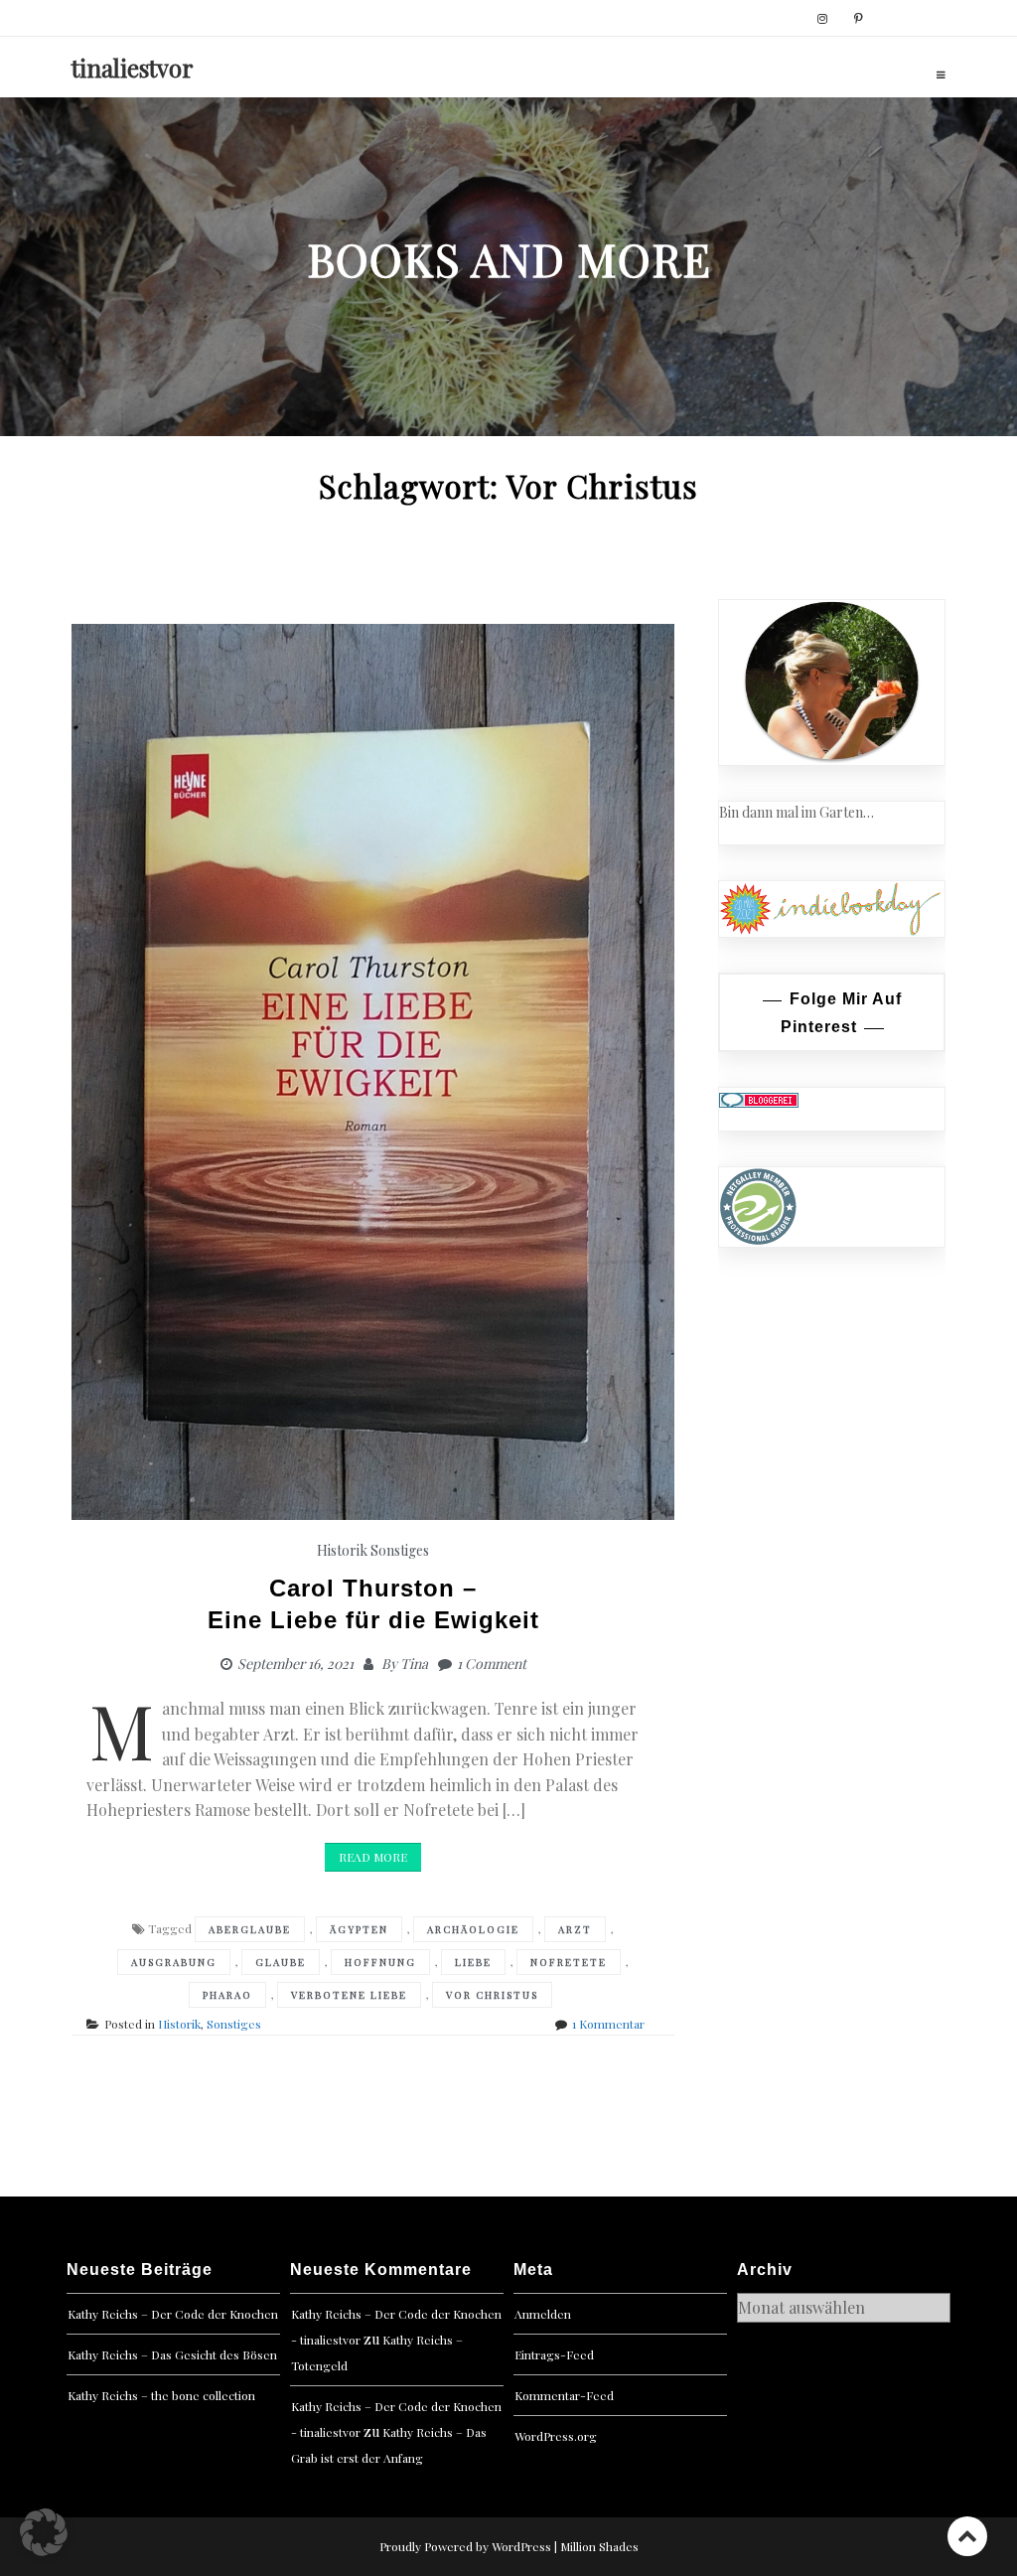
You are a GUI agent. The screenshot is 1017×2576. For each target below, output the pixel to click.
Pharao (227, 1995)
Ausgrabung (174, 1962)
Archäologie (473, 1929)
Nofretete (569, 1962)
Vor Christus (492, 1995)
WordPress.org (556, 2436)
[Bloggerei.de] (759, 1098)
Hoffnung (380, 1962)
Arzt (575, 1929)
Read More (373, 1857)
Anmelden (543, 2314)
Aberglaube (250, 1929)
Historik (342, 1550)
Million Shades (599, 2546)
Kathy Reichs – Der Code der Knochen (173, 2314)
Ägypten (359, 1929)
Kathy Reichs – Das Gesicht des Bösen (172, 2354)
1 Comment (492, 1664)
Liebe (473, 1962)
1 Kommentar (608, 2024)
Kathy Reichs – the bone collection (161, 2395)
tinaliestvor (133, 68)
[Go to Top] (967, 2536)
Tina (414, 1664)
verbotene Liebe (349, 1995)
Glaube (281, 1962)
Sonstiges (400, 1550)
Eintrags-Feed (554, 2354)
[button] (44, 2532)
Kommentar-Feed (564, 2395)
